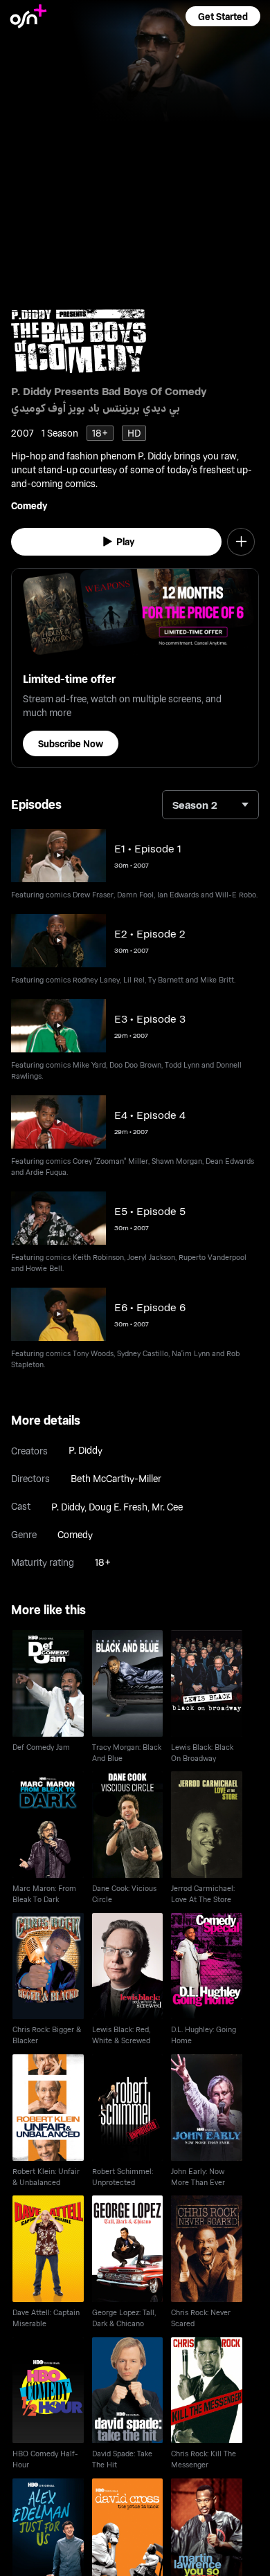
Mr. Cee (167, 1507)
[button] (223, 16)
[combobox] (210, 805)
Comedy (29, 505)
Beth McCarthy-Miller (116, 1478)
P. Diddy (85, 1450)
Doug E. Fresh (118, 1507)
